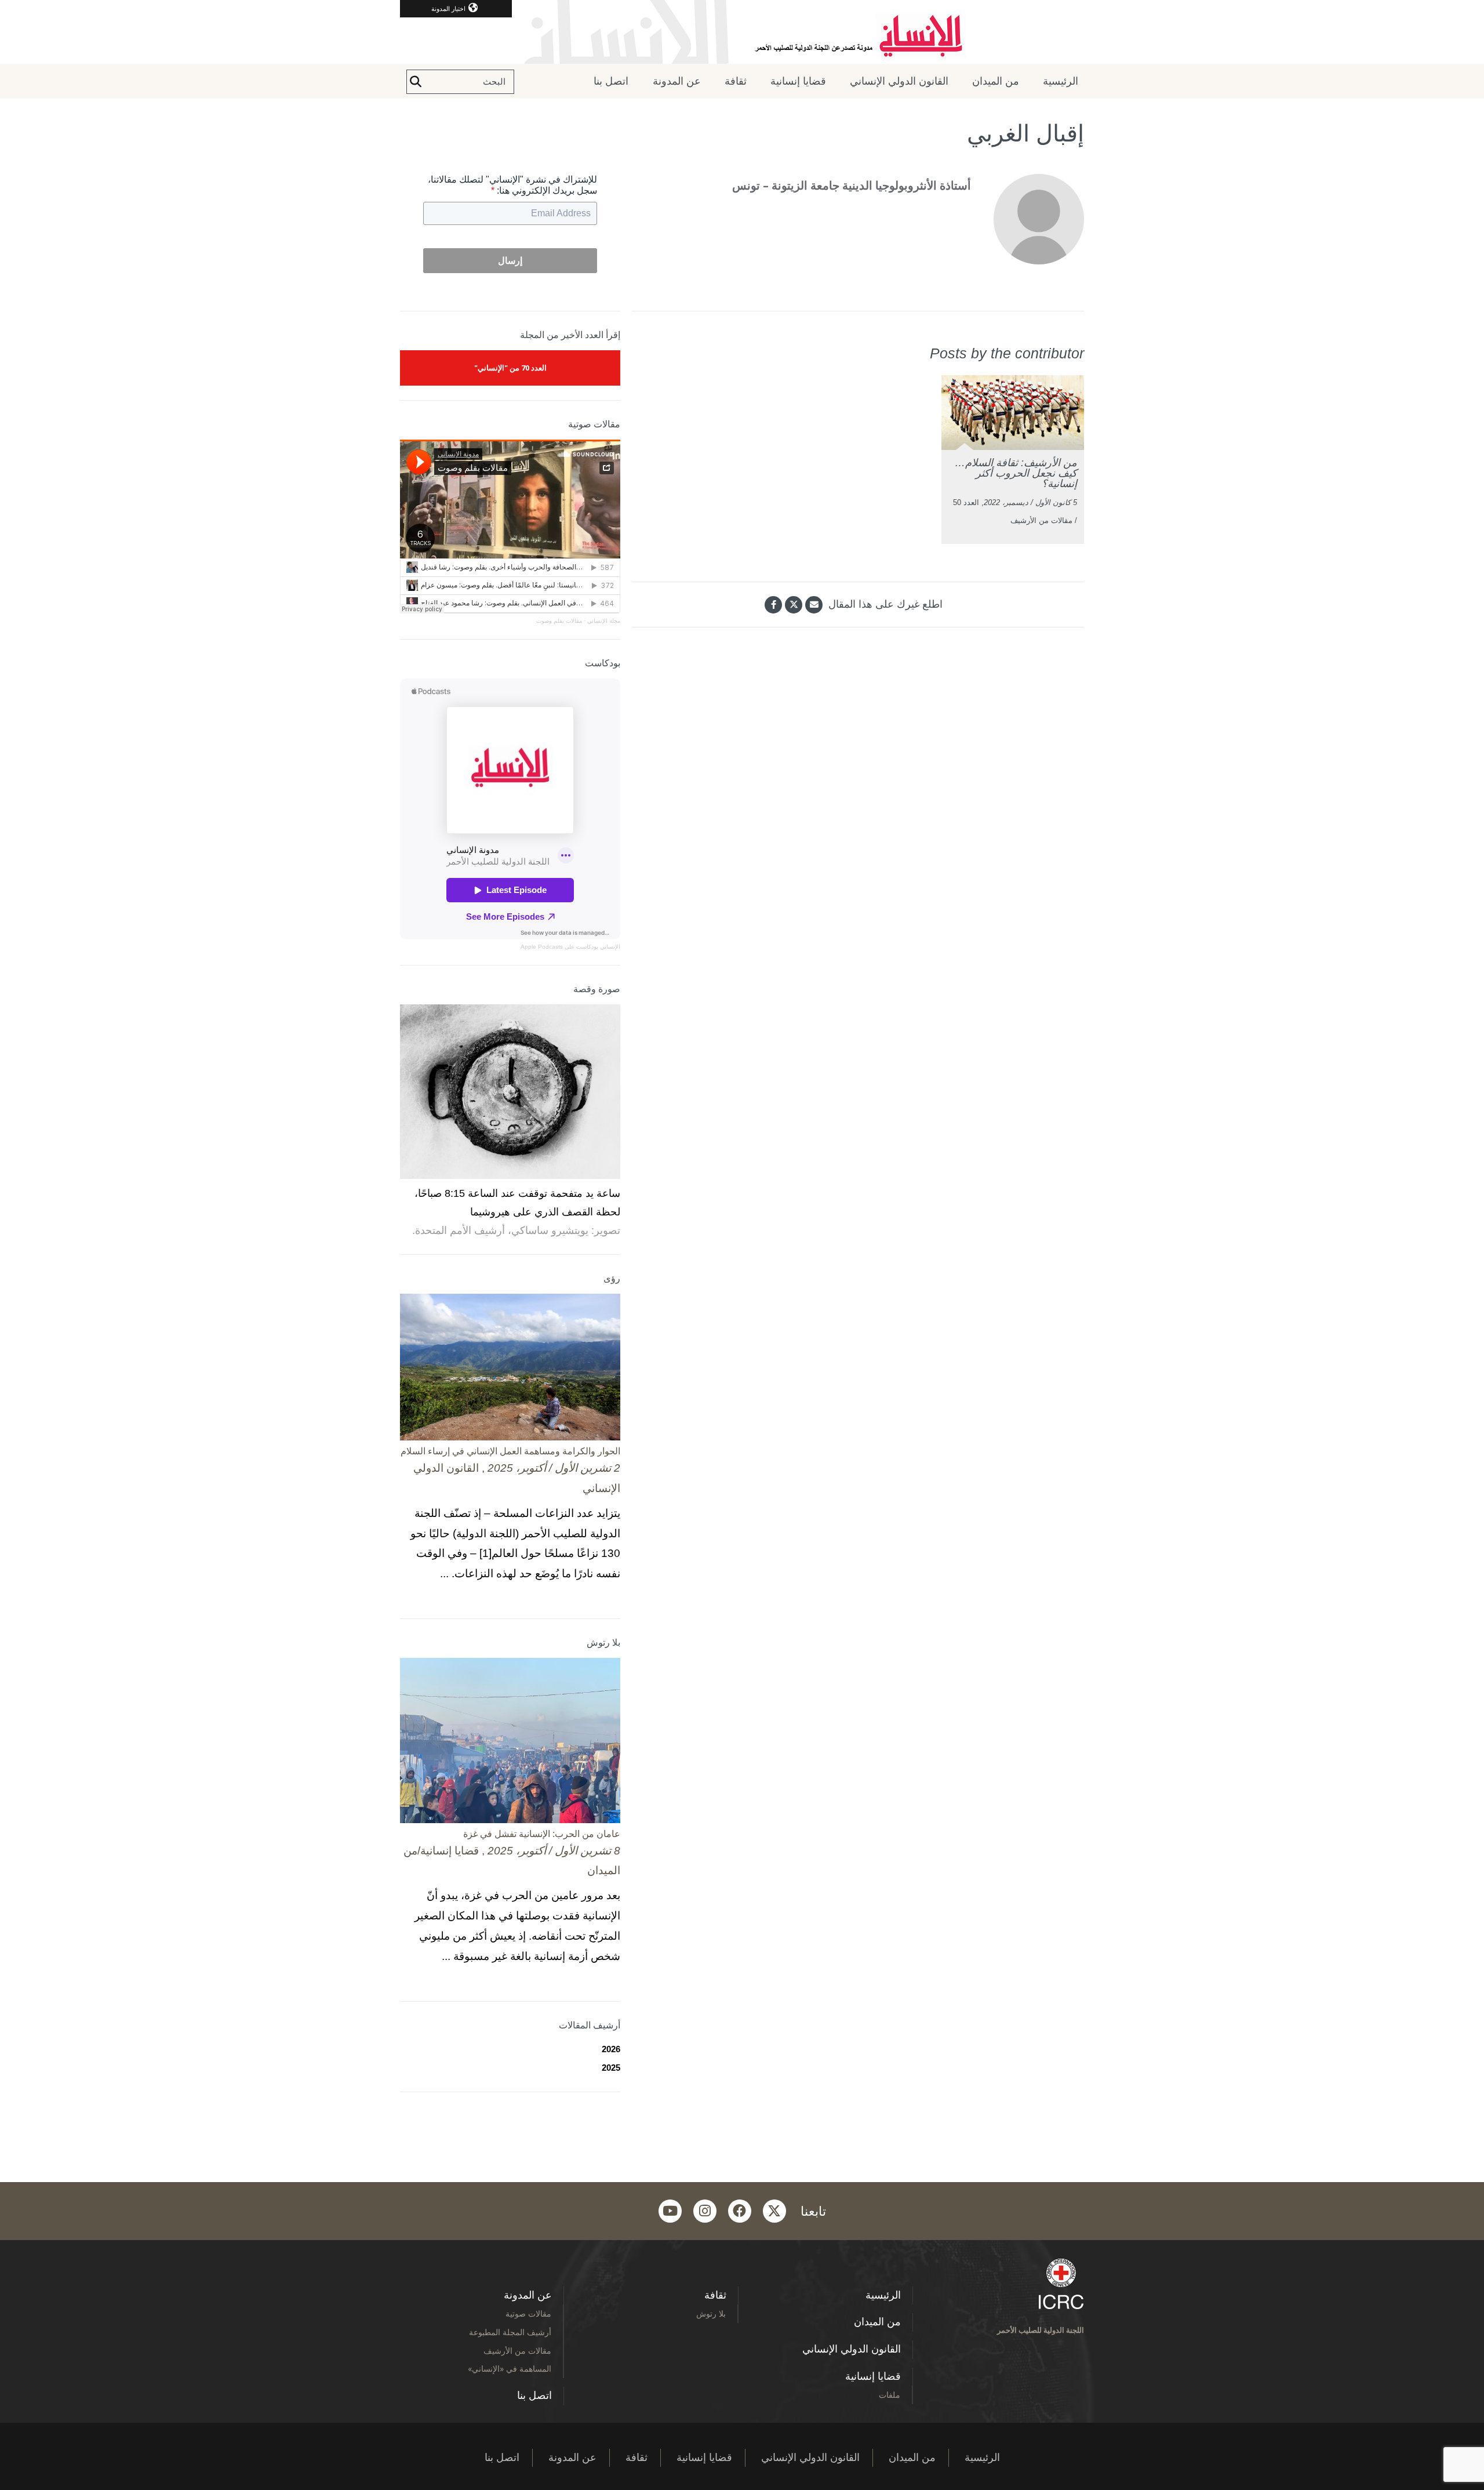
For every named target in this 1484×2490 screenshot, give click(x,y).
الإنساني (609, 947)
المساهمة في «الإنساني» (510, 2369)
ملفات (890, 2395)
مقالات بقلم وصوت (559, 621)
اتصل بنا (611, 81)
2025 (611, 2068)
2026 (611, 2049)
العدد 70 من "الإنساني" (510, 368)
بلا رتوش (711, 2313)
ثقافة (736, 81)
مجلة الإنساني (604, 621)
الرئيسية (1061, 81)
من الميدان (996, 81)
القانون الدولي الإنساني (899, 81)
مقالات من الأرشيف (517, 2351)
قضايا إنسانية (798, 81)
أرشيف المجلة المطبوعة (510, 2332)
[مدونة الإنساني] (742, 32)
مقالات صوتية (528, 2313)
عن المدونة (677, 81)
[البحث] (416, 82)
